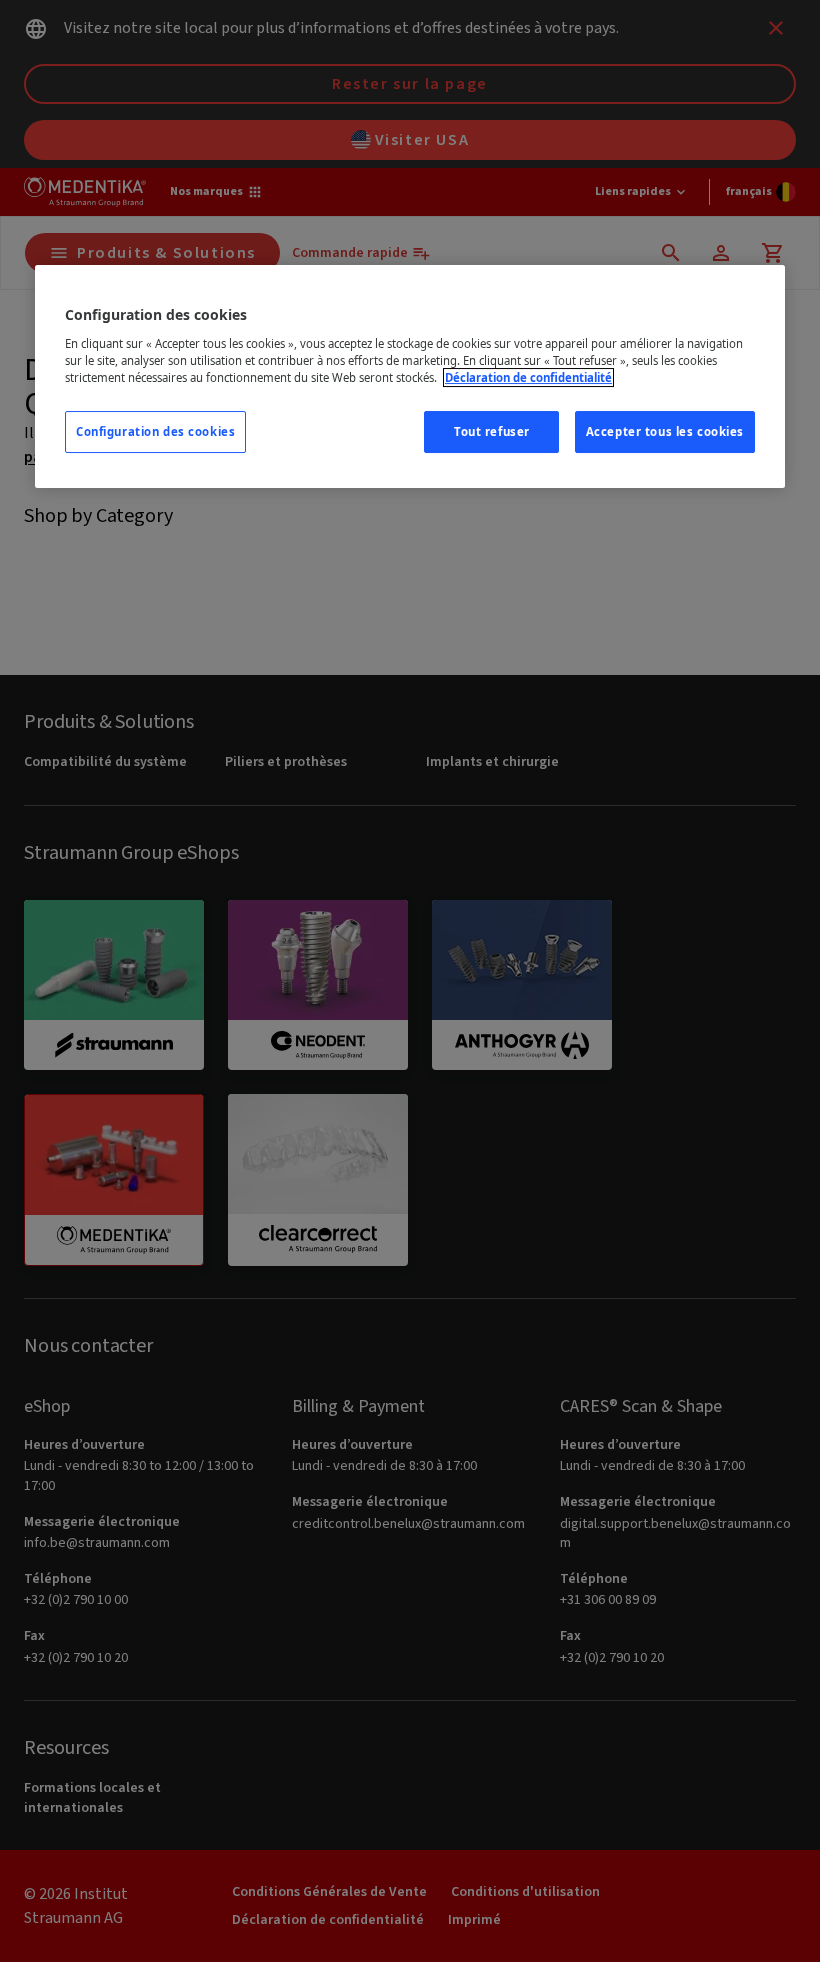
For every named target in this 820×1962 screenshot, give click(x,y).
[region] (410, 376)
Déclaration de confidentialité (528, 377)
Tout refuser (492, 431)
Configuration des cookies (155, 431)
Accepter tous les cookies (665, 431)
